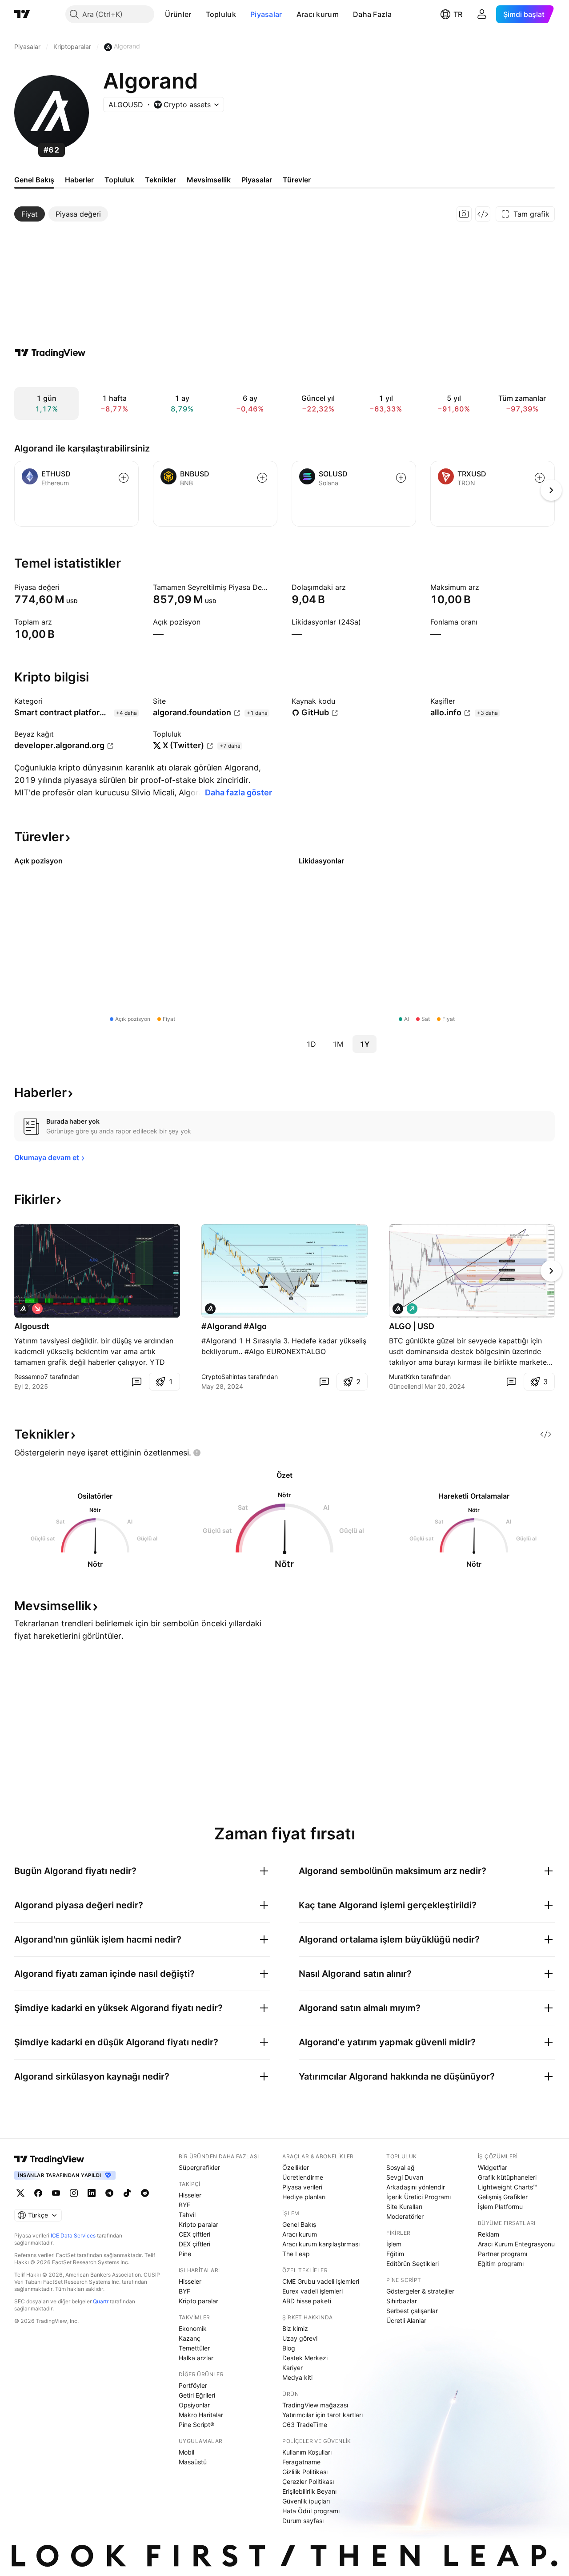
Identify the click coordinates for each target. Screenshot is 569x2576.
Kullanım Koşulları (307, 2452)
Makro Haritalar (201, 2415)
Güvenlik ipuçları (306, 2501)
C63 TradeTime (305, 2425)
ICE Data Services (73, 2235)
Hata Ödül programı (311, 2511)
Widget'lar (493, 2167)
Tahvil (187, 2215)
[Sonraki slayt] (551, 1271)
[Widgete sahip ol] (483, 214)
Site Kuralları (404, 2207)
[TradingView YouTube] (56, 2193)
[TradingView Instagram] (74, 2193)
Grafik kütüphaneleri (507, 2177)
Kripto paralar (198, 2224)
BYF (184, 2205)
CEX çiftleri (194, 2234)
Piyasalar (266, 14)
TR (458, 14)
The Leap (296, 2254)
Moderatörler (405, 2216)
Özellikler (296, 2167)
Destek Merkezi (305, 2358)
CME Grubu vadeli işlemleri (321, 2281)
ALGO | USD (412, 1326)
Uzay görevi (300, 2338)
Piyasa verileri (302, 2187)
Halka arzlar (196, 2358)
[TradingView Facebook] (38, 2193)
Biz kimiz (295, 2328)
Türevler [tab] (297, 180)
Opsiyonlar (194, 2405)
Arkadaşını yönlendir (416, 2187)
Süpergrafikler (199, 2167)
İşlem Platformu (500, 2207)
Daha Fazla (372, 14)
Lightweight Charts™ (507, 2187)
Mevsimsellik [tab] (209, 180)
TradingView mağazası (315, 2405)
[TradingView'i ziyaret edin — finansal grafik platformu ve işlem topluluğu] (50, 353)
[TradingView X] (20, 2193)
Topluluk (221, 14)
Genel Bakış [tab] (34, 180)
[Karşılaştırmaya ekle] (124, 478)
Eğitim (395, 2254)
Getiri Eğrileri (197, 2395)
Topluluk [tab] (119, 180)
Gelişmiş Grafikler (503, 2197)
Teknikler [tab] (160, 180)
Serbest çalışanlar (412, 2311)
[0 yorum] (136, 1382)
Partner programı (503, 2254)
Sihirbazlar (402, 2301)
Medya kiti (297, 2377)
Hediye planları (304, 2197)
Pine (185, 2254)
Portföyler (193, 2385)
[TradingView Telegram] (109, 2193)
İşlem (394, 2244)
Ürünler (178, 14)
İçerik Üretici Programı (419, 2197)
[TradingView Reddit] (145, 2193)
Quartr (101, 2301)
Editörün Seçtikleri (413, 2264)
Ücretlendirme (303, 2177)
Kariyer (293, 2368)
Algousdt (32, 1326)
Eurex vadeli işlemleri (313, 2291)
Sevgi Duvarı (405, 2177)
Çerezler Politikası (308, 2481)
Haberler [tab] (79, 180)
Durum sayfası (303, 2521)
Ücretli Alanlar (406, 2320)
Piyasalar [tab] (257, 180)
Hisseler (190, 2195)
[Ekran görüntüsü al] (464, 214)
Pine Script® (196, 2425)
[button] (198, 14)
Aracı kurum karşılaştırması (321, 2244)
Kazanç (190, 2338)
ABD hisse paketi (307, 2301)
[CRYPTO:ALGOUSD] (210, 1309)
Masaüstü (193, 2462)
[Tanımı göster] (65, 587)
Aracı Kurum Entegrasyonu (516, 2244)
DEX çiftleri (194, 2244)
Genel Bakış (299, 2224)
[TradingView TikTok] (127, 2193)
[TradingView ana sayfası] (22, 14)
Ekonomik (193, 2328)
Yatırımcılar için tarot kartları (323, 2415)
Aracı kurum (318, 14)
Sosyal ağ (401, 2167)
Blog (289, 2348)
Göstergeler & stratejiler (420, 2291)
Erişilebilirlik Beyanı (309, 2491)
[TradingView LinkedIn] (92, 2193)
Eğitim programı (501, 2264)
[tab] (30, 214)
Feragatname (301, 2462)
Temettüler (194, 2348)
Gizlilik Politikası (305, 2472)
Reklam (489, 2234)
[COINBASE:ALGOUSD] (23, 1309)
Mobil (186, 2452)
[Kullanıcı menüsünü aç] (482, 14)
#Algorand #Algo (234, 1326)
